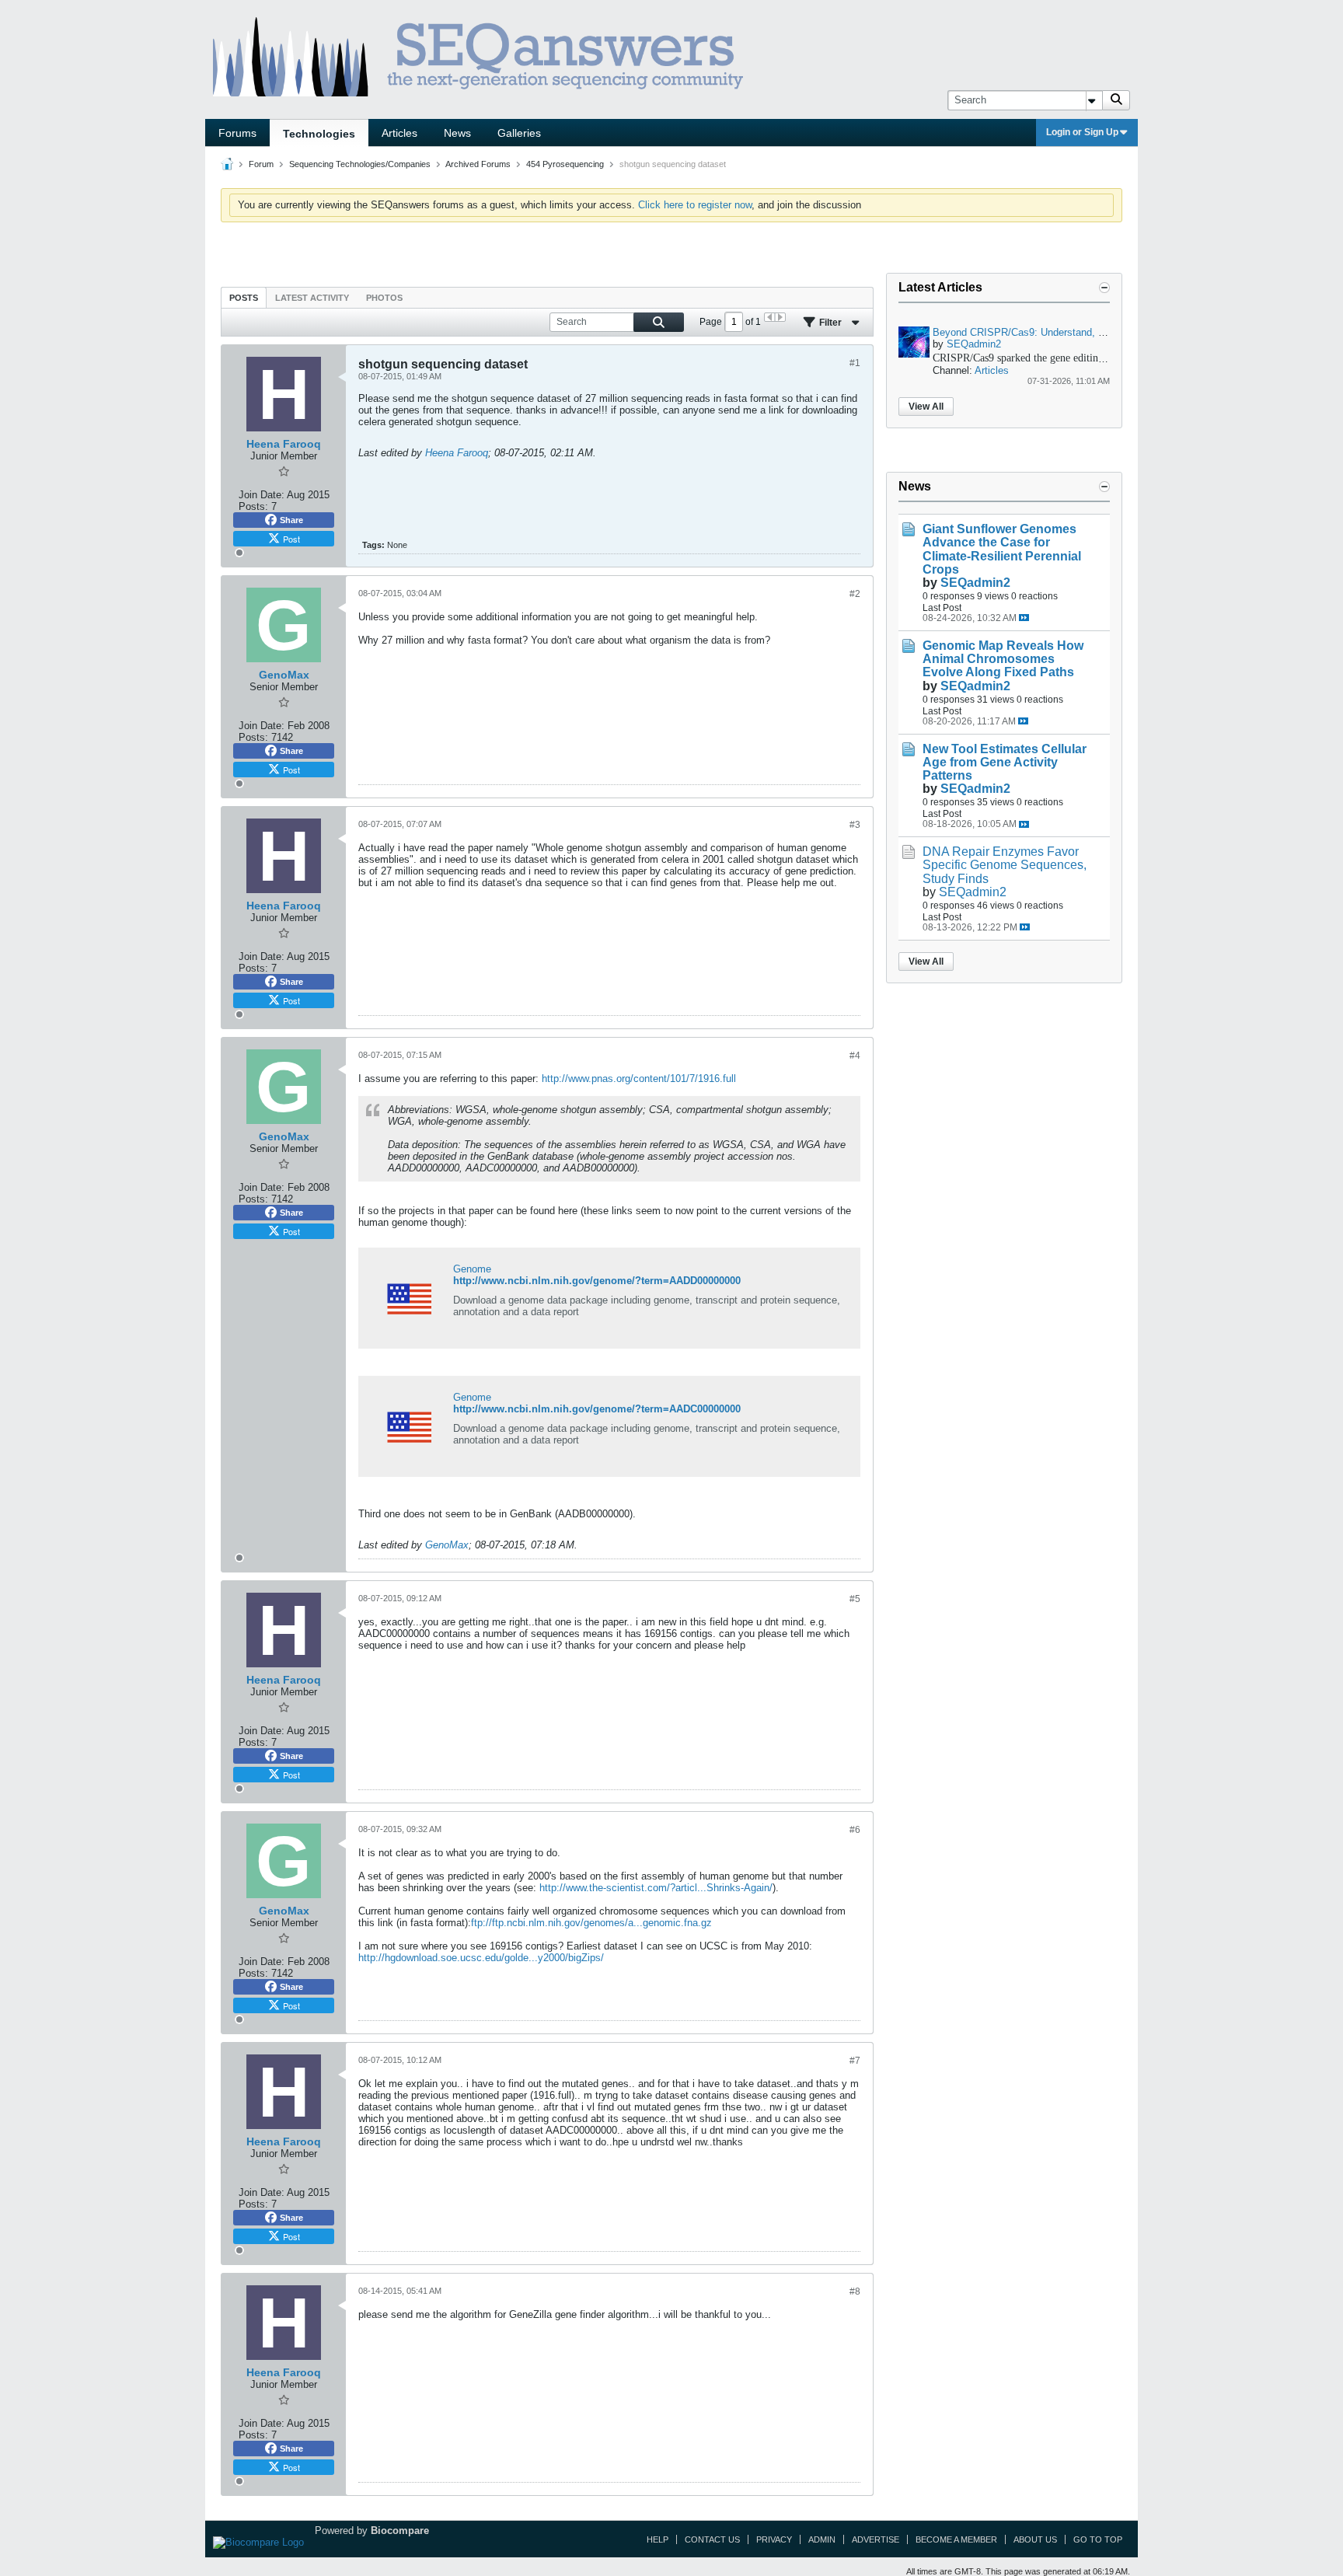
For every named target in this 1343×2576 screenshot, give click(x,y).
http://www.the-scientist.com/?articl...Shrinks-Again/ (656, 1888)
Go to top (1098, 2539)
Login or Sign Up (1082, 132)
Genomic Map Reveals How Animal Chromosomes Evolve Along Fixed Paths (1003, 659)
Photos (384, 298)
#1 (855, 363)
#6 (855, 1830)
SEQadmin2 (974, 344)
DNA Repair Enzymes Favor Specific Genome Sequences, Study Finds (1005, 865)
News (457, 133)
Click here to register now (695, 205)
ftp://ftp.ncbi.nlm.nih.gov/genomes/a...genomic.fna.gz (591, 1923)
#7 (855, 2061)
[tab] (244, 297)
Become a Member (956, 2539)
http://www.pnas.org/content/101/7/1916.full (639, 1079)
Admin (822, 2539)
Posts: (253, 506)
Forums (237, 133)
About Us (1035, 2539)
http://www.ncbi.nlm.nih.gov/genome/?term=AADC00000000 (597, 1409)
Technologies (319, 134)
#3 (855, 825)
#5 (855, 1599)
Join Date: (262, 495)
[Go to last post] (1024, 618)
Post (291, 539)
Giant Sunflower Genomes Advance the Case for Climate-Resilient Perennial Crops (1002, 549)
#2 (855, 594)
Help (658, 2539)
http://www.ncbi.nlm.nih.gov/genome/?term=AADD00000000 (597, 1281)
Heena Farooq (457, 453)
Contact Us (712, 2539)
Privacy (774, 2539)
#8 (855, 2292)
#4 (855, 1056)
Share (291, 520)
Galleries (519, 133)
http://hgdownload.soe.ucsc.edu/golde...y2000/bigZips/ (481, 1958)
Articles (399, 133)
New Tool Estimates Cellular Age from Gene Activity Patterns (1005, 762)
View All (926, 407)
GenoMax (447, 1545)
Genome (472, 1269)
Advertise (876, 2539)
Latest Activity (312, 298)
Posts (244, 298)
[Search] (1116, 100)
